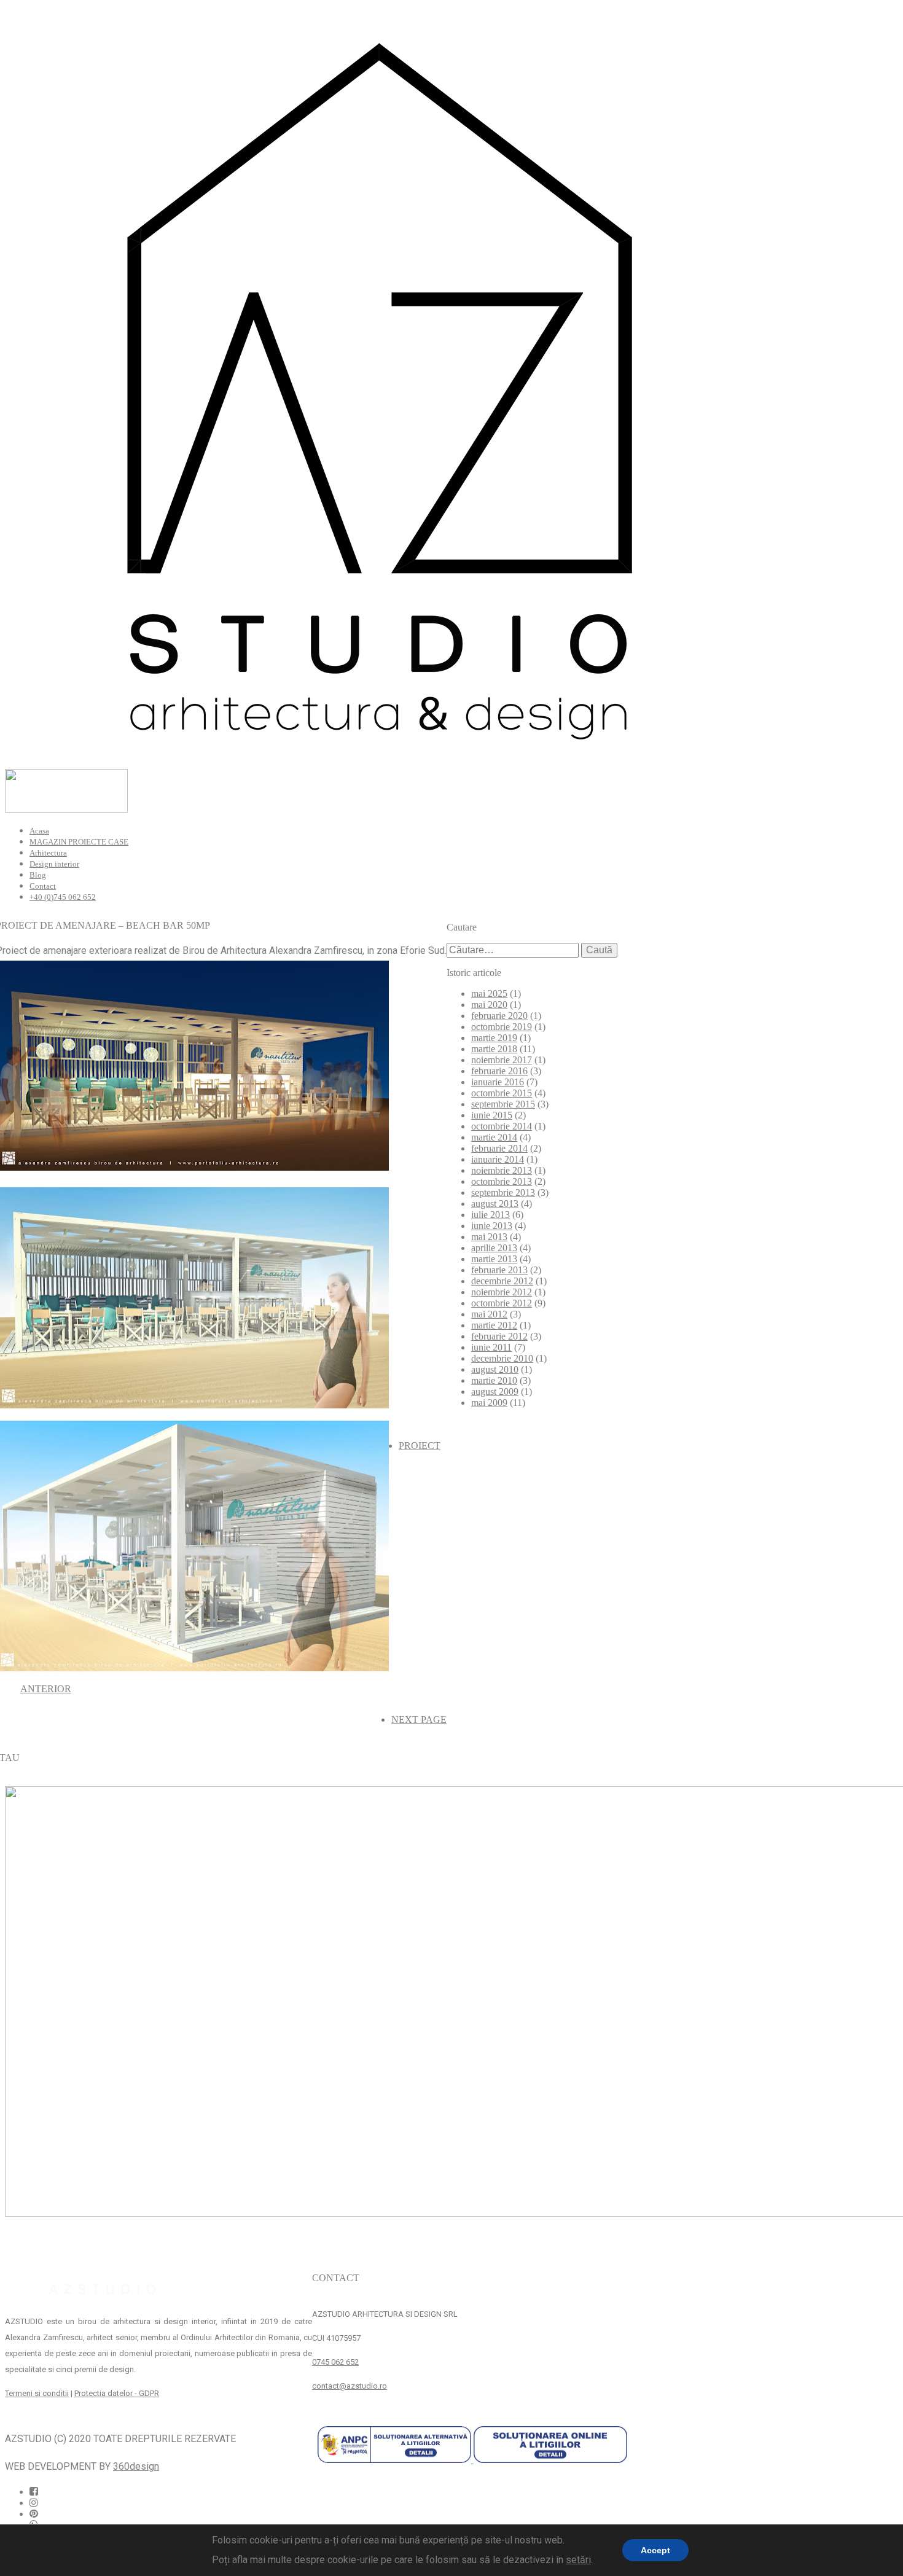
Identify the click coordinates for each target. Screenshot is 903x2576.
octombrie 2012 (502, 1303)
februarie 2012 (499, 1336)
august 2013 (495, 1204)
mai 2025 (489, 993)
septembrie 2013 (503, 1192)
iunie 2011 (491, 1347)
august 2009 (495, 1391)
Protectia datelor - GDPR (117, 2393)
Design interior (54, 864)
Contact (43, 886)
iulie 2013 (491, 1215)
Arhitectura (48, 853)
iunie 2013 (492, 1226)
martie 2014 (494, 1137)
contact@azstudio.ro (350, 2386)
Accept (655, 2550)
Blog (38, 875)
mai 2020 (489, 1005)
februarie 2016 (499, 1071)
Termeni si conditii (37, 2393)
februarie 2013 (499, 1270)
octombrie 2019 (502, 1027)
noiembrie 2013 (502, 1170)
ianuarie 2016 (498, 1082)
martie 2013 (494, 1259)
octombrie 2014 (502, 1126)
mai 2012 (489, 1314)
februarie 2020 (499, 1016)
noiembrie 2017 (502, 1060)
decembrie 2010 (502, 1358)
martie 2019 (494, 1038)
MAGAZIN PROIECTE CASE (79, 842)
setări (578, 2560)
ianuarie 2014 (498, 1159)
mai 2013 (489, 1237)
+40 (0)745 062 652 (63, 897)
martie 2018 (494, 1049)
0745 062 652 (335, 2362)
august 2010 (495, 1369)
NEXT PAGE (419, 1719)
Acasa (39, 831)
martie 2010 (494, 1380)
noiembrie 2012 (502, 1292)
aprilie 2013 (494, 1248)
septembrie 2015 (503, 1104)
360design (136, 2466)
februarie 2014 (499, 1148)
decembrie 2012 (502, 1281)
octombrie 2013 (502, 1181)
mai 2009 (489, 1403)
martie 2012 (494, 1325)
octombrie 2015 (502, 1093)
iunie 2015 (492, 1115)
